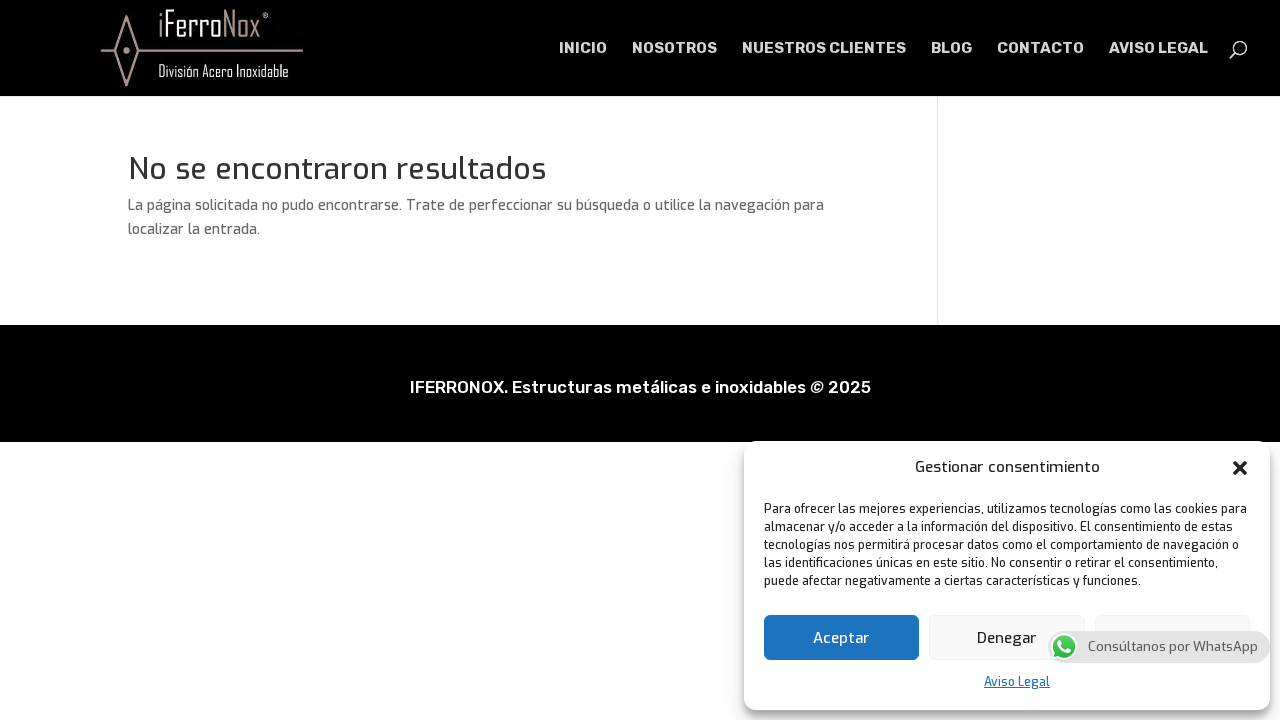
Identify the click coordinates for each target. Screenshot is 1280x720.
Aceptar (841, 638)
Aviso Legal (1017, 682)
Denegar (1007, 638)
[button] (1240, 468)
